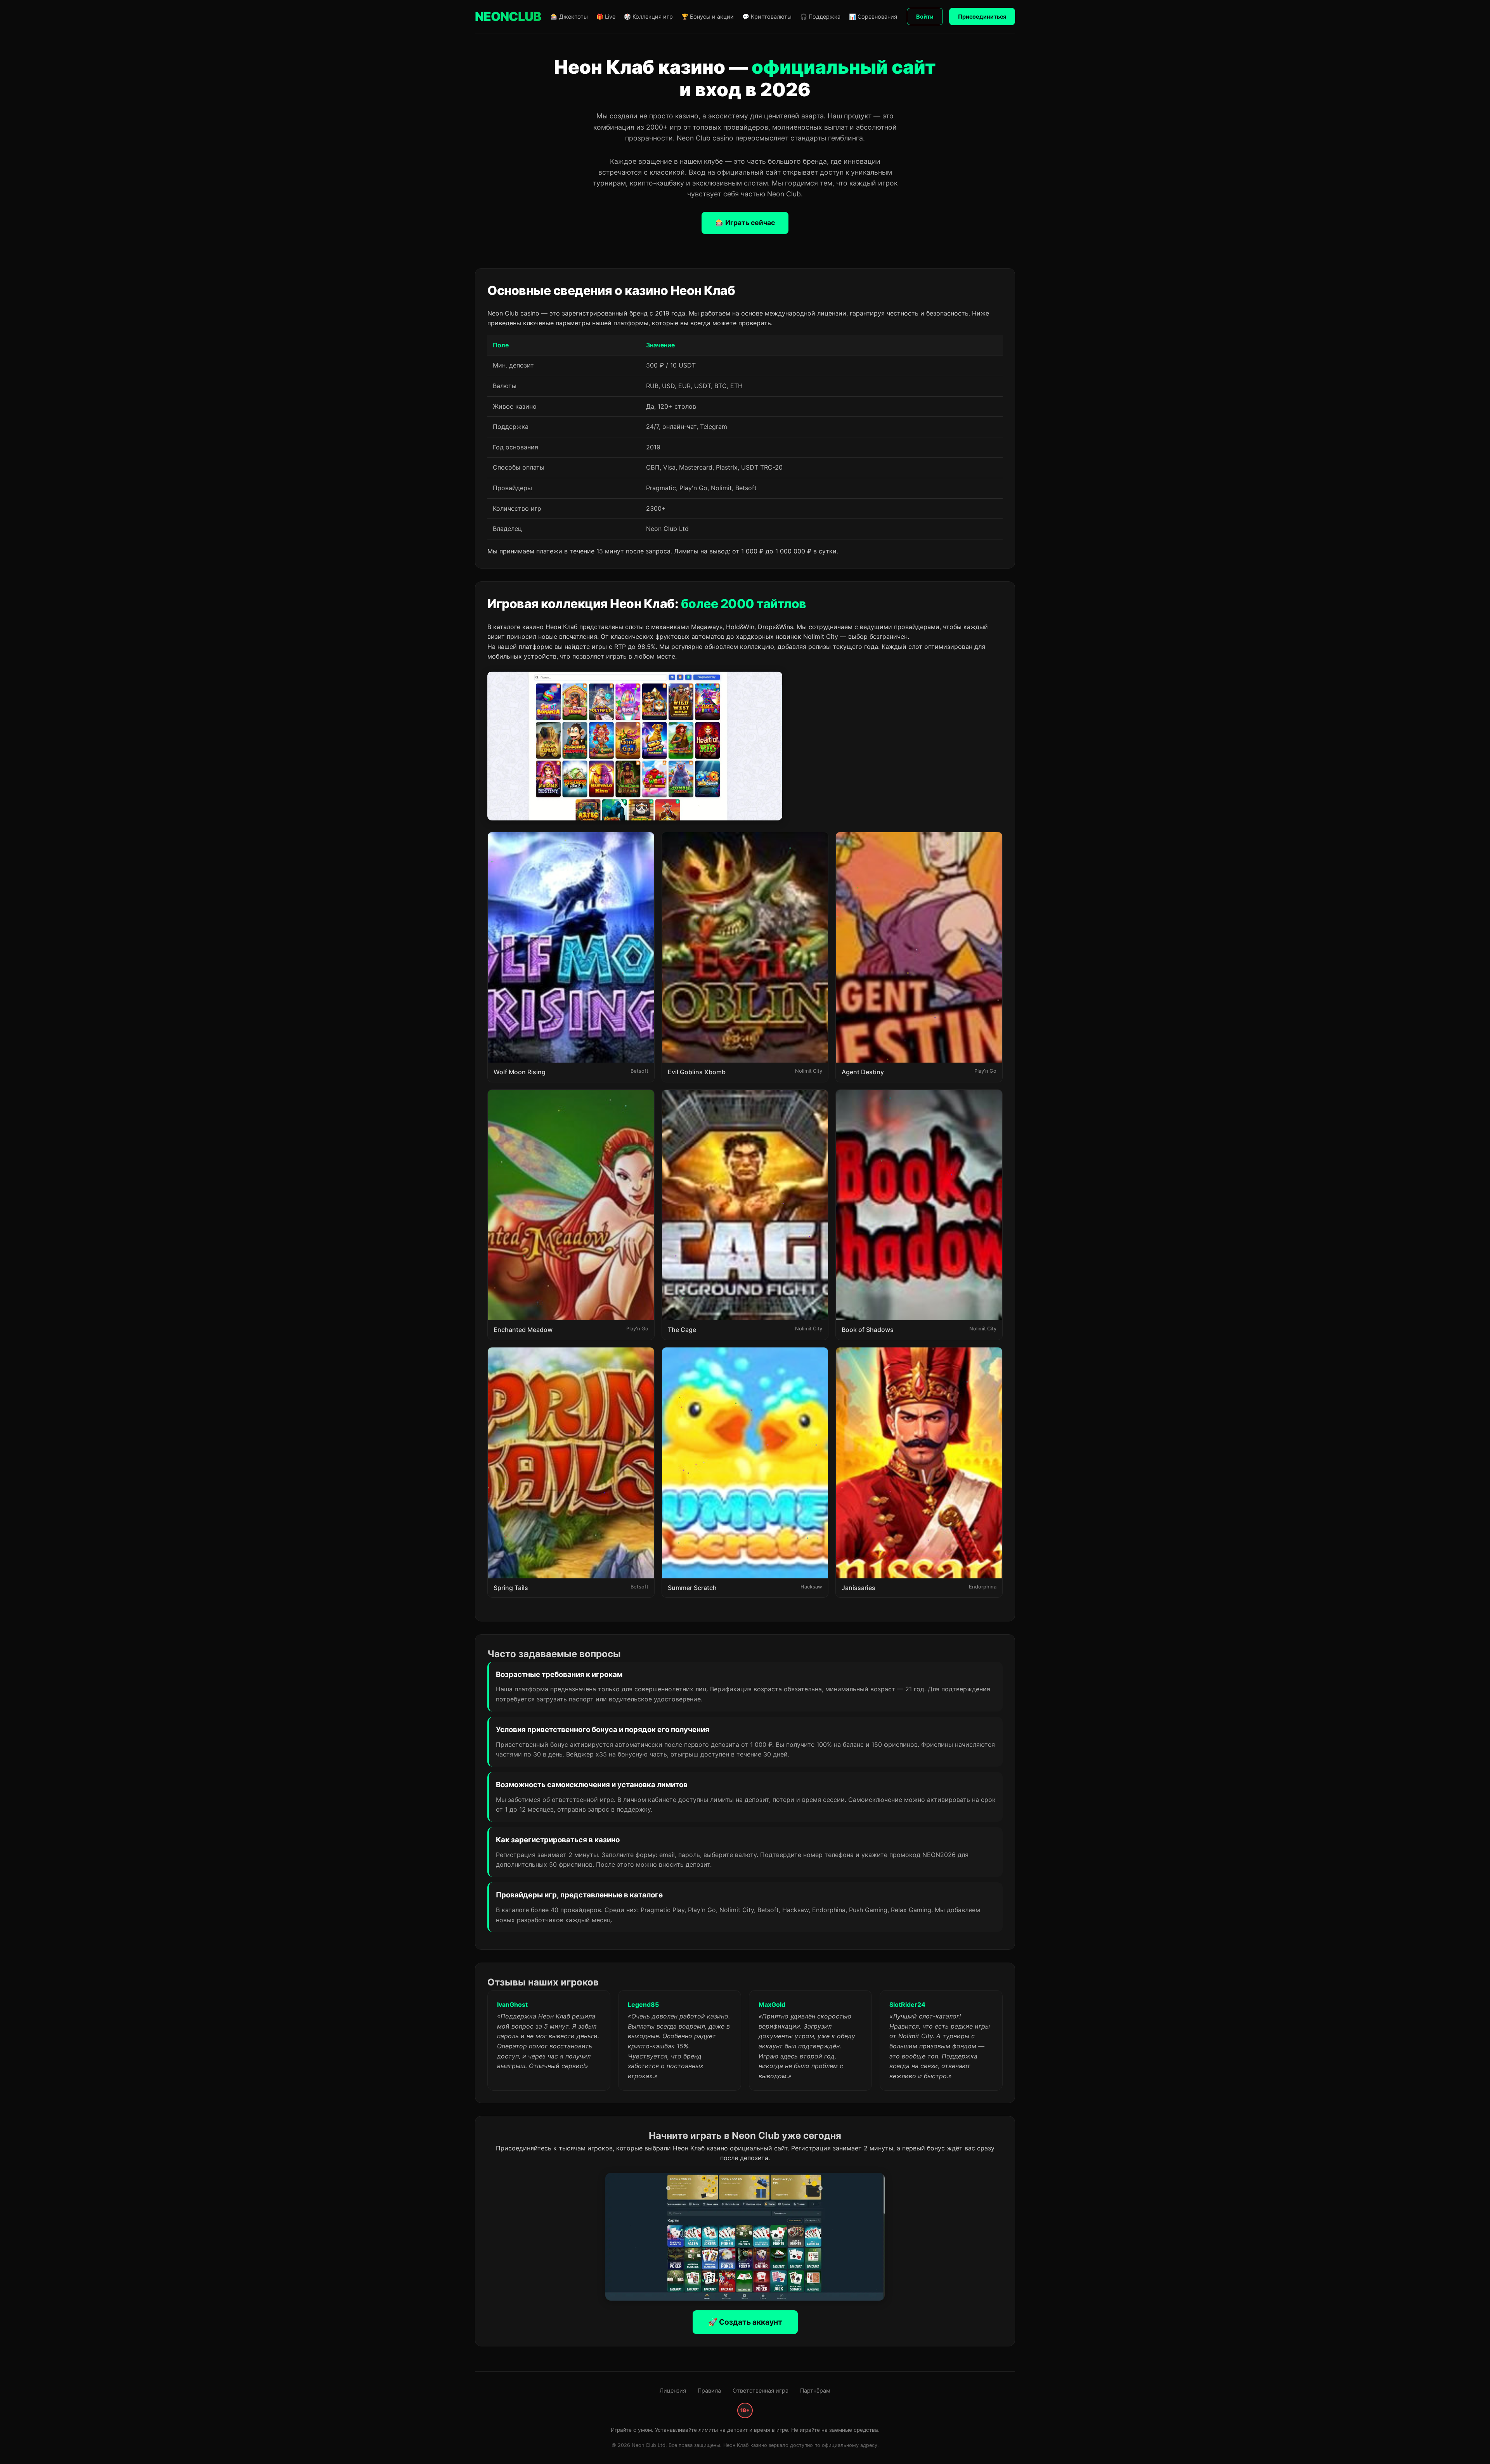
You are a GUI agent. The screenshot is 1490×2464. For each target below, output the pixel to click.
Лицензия (673, 2390)
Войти (925, 16)
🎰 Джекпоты (569, 16)
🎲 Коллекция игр (648, 16)
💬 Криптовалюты (767, 16)
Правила (709, 2390)
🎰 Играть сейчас (745, 223)
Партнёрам (815, 2390)
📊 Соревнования (873, 16)
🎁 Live (606, 16)
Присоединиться (982, 16)
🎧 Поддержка (820, 16)
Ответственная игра (761, 2390)
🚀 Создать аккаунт (745, 2322)
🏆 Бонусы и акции (708, 16)
